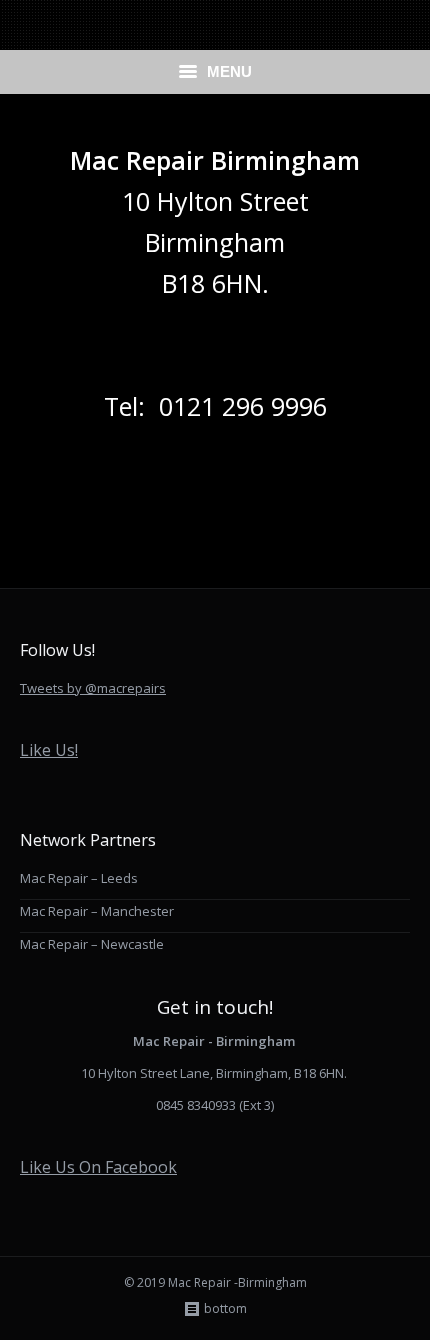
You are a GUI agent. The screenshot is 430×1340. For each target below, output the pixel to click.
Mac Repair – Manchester (97, 911)
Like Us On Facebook (98, 1167)
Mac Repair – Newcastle (92, 944)
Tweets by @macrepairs (93, 688)
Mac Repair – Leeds (79, 878)
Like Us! (49, 750)
